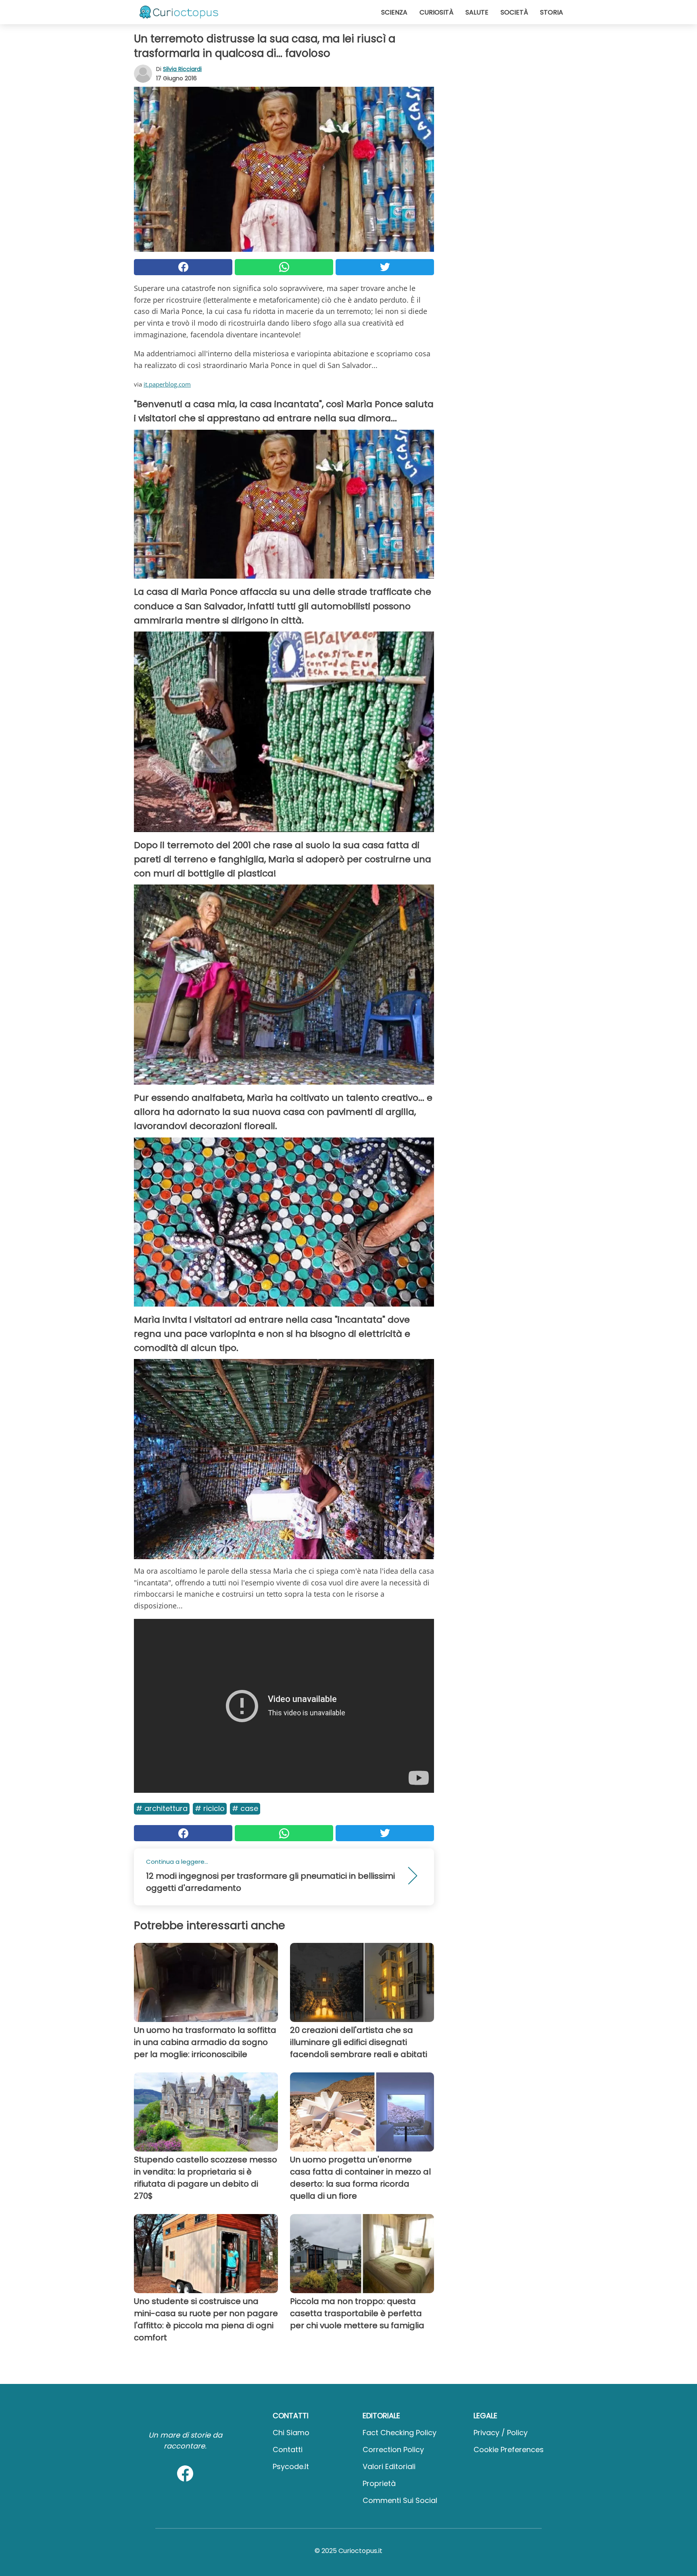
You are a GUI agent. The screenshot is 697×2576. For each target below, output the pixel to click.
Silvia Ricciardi (182, 69)
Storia (552, 12)
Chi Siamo (291, 2433)
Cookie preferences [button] (509, 2449)
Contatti (288, 2449)
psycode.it (291, 2466)
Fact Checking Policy (400, 2433)
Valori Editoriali (389, 2466)
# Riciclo (210, 1808)
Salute (477, 12)
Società (514, 12)
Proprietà (379, 2483)
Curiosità (436, 12)
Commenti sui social (400, 2500)
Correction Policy (393, 2449)
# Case (245, 1808)
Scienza (394, 12)
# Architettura (162, 1808)
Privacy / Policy (501, 2433)
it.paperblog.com (167, 384)
